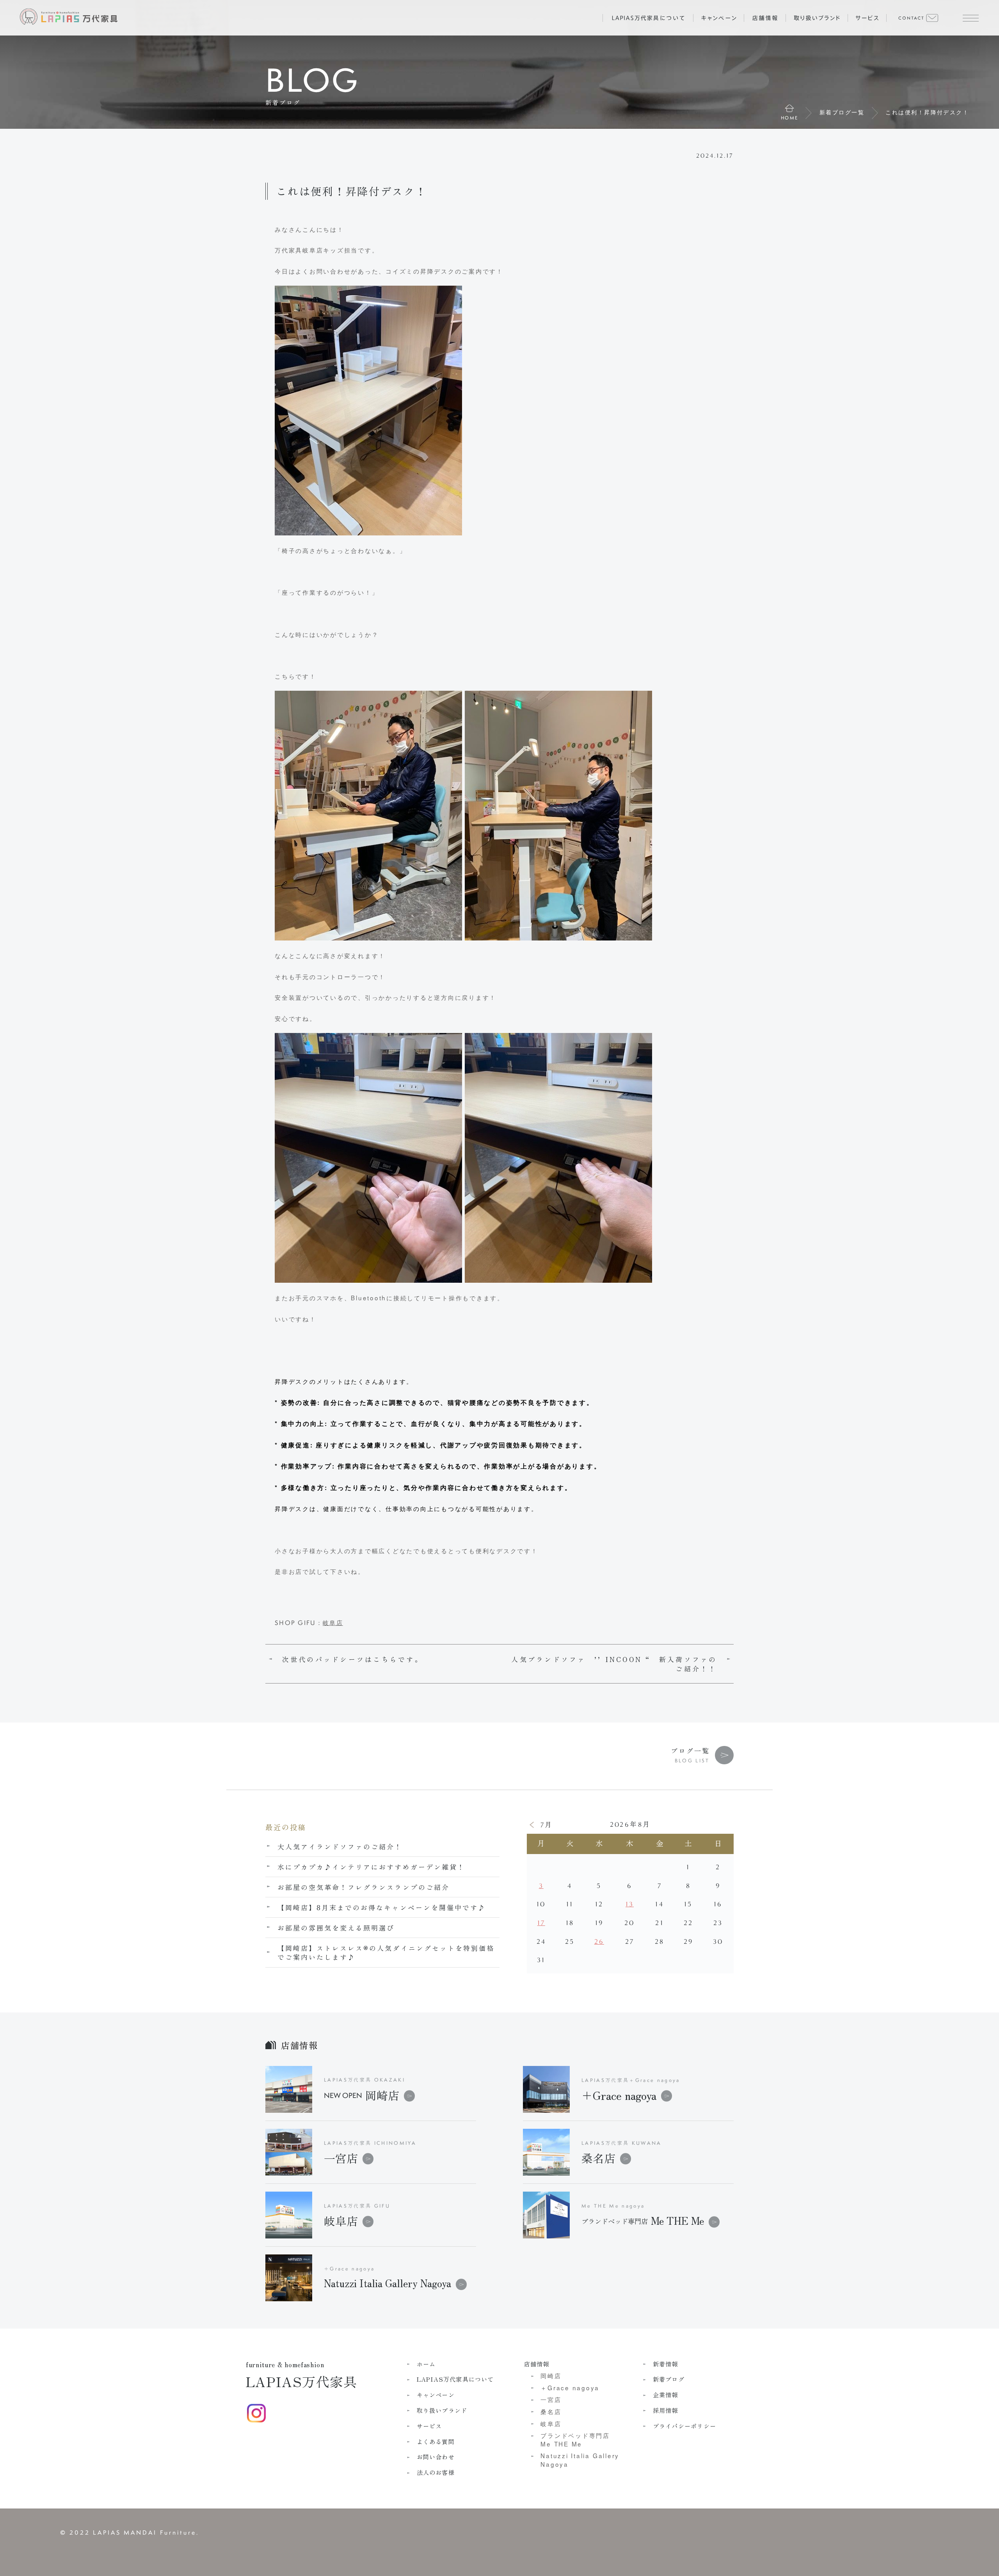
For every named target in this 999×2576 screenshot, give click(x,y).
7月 (547, 1825)
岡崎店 (362, 2095)
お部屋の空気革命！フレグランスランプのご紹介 (364, 1887)
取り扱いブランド (442, 2410)
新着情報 (666, 2364)
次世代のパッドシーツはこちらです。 (353, 1659)
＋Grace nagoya (619, 2095)
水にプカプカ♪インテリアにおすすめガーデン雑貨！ (371, 1867)
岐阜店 (333, 1622)
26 (599, 1942)
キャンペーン (436, 2395)
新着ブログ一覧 (842, 112)
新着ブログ (669, 2379)
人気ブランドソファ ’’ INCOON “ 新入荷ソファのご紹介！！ (614, 1664)
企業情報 (666, 2395)
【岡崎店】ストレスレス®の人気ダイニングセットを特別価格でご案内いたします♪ (386, 1953)
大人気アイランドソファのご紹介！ (340, 1846)
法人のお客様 (436, 2472)
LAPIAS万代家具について (455, 2379)
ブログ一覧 (690, 1750)
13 (630, 1904)
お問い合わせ (436, 2457)
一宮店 (341, 2158)
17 (541, 1923)
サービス (429, 2426)
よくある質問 (436, 2442)
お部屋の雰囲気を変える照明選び (336, 1928)
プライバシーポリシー (684, 2426)
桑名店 (598, 2158)
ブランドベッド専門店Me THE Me (575, 2439)
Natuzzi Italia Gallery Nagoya (580, 2460)
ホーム (426, 2364)
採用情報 (666, 2410)
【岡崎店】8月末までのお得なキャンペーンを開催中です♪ (382, 1907)
